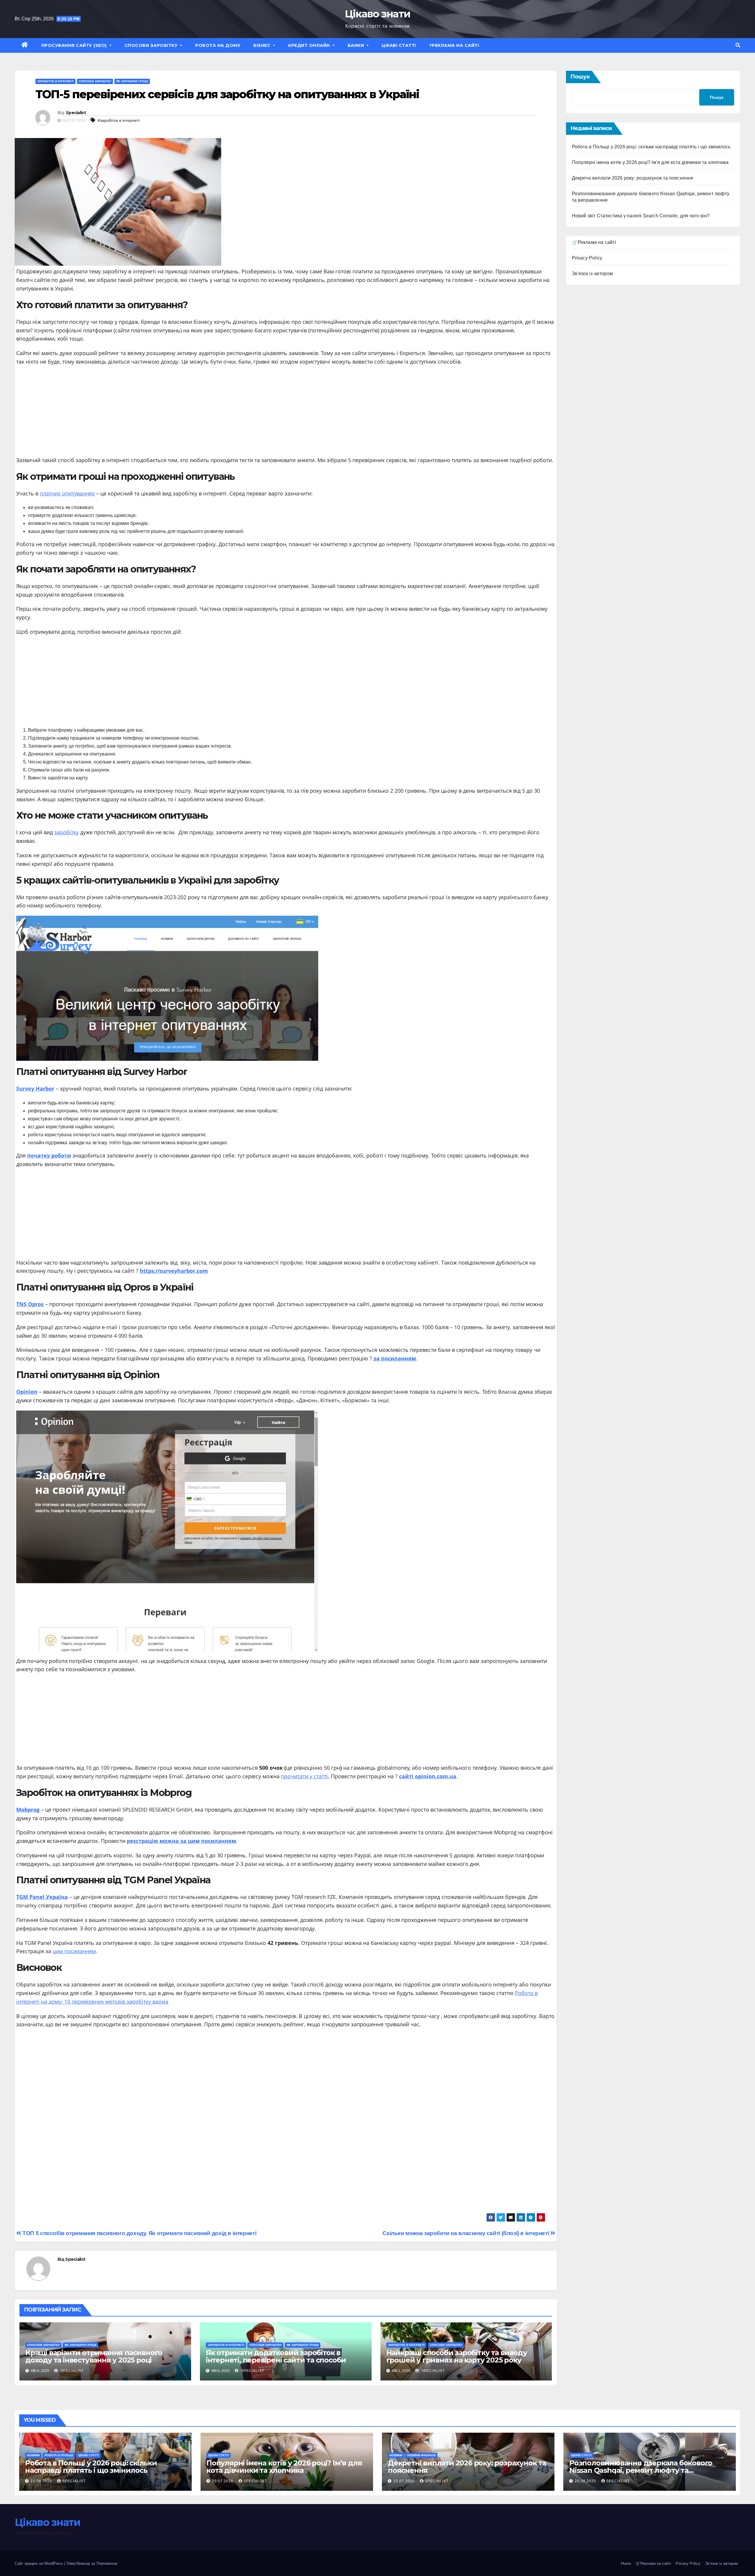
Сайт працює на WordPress (40, 2563)
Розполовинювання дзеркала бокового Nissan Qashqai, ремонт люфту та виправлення (641, 2470)
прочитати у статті (305, 1776)
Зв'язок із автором (592, 274)
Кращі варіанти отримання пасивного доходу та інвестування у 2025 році (94, 2356)
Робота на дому (218, 45)
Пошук (580, 77)
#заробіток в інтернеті (119, 120)
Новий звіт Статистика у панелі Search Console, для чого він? (641, 216)
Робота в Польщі (59, 2455)
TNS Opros (30, 1304)
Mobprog (28, 1810)
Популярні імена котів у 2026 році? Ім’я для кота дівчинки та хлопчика (650, 162)
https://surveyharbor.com (174, 1271)
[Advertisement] (286, 413)
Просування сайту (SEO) (75, 45)
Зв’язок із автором (722, 2563)
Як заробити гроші (132, 81)
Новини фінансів (421, 2455)
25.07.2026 (223, 2481)
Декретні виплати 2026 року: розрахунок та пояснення (633, 178)
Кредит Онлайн (310, 45)
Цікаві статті (399, 45)
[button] (738, 45)
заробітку (67, 832)
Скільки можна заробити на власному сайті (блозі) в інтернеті (466, 2233)
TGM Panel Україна (42, 1897)
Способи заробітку (152, 45)
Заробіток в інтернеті (55, 81)
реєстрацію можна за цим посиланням (181, 1841)
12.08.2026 (42, 2481)
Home (626, 2563)
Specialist (76, 113)
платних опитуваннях (67, 493)
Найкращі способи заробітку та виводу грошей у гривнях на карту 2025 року (457, 2356)
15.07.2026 (405, 2481)
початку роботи (49, 1155)
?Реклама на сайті (454, 45)
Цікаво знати (378, 14)
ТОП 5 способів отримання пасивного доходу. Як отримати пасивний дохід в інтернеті (139, 2233)
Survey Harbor (35, 1088)
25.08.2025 (586, 2481)
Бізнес (263, 45)
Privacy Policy (587, 258)
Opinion (27, 1392)
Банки (357, 45)
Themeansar (107, 2563)
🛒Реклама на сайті (594, 242)
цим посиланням (74, 1951)
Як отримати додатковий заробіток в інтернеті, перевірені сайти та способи (276, 2356)
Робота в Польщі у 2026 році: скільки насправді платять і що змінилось (651, 147)
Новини (33, 2455)
